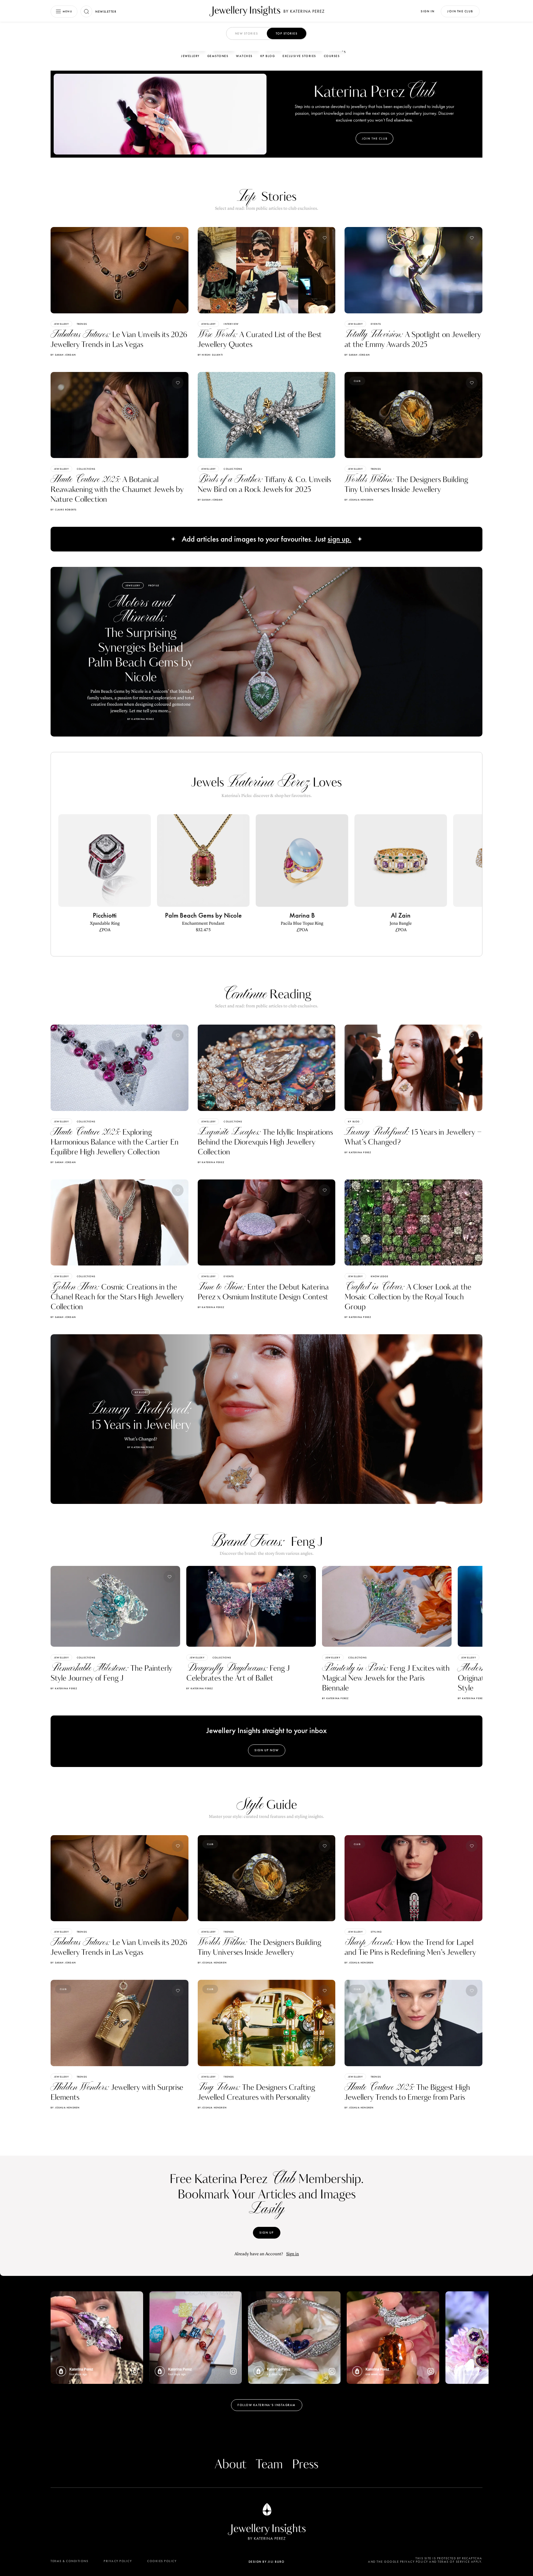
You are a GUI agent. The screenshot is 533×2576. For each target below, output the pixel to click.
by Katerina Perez (211, 1162)
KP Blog (268, 56)
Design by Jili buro (267, 2562)
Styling (376, 1932)
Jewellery (190, 56)
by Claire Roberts (64, 510)
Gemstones (218, 56)
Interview (231, 324)
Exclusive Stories (299, 56)
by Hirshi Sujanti (210, 355)
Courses (332, 56)
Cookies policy (162, 2561)
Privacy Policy (118, 2561)
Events (376, 324)
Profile (154, 585)
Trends (82, 324)
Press (305, 2465)
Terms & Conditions (69, 2561)
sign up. (339, 539)
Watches (244, 56)
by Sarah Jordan (63, 355)
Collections (86, 469)
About (231, 2465)
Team (269, 2465)
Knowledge (380, 1276)
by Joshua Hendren (359, 500)
